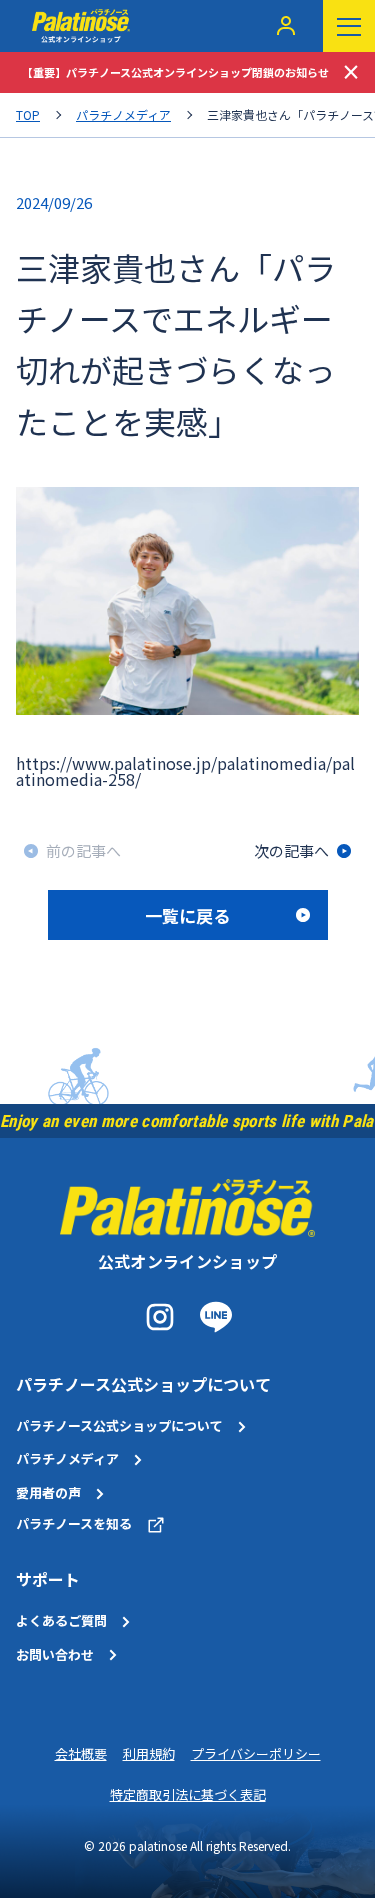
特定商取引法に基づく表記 (188, 1794)
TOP (28, 115)
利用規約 (149, 1753)
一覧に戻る (187, 915)
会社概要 (81, 1753)
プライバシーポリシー (256, 1753)
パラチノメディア (123, 115)
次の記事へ (291, 850)
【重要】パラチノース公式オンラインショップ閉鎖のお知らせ (175, 72)
